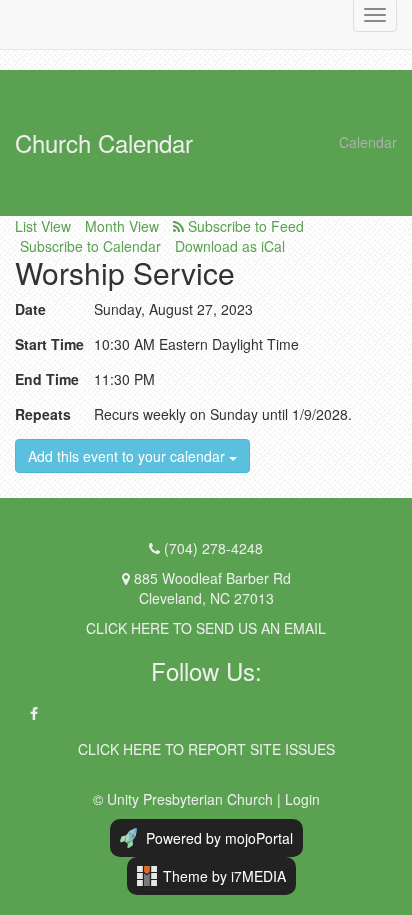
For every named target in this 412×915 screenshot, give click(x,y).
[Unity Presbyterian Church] (15, 15)
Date (30, 309)
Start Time (49, 344)
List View (43, 226)
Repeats (43, 414)
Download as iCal (230, 246)
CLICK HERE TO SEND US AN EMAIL (206, 628)
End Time (47, 379)
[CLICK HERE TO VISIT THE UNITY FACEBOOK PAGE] (34, 713)
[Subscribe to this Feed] (238, 226)
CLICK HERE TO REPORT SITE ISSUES (206, 749)
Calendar (368, 142)
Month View (122, 226)
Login (302, 799)
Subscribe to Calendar (90, 246)
